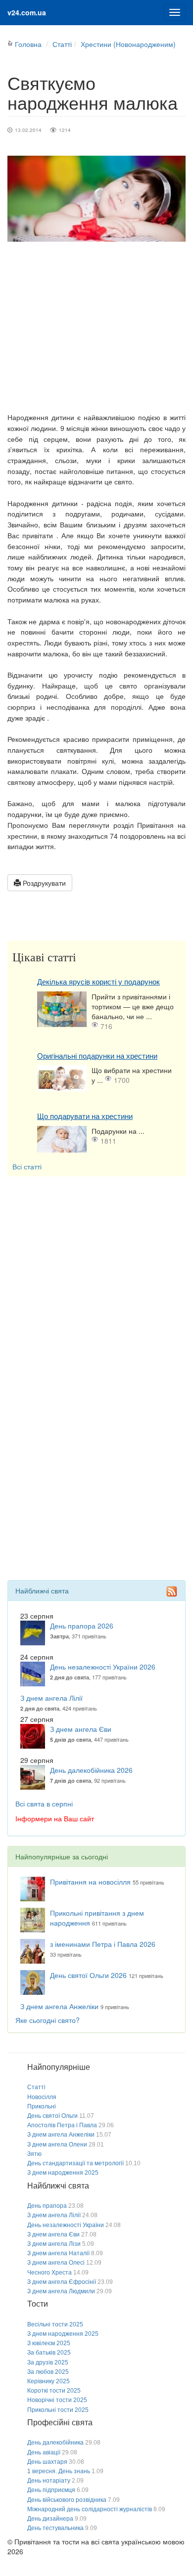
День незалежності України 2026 (103, 1667)
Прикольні (42, 2106)
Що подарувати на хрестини (85, 1116)
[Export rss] (172, 1591)
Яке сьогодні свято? (48, 2020)
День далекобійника (55, 2443)
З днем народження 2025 (63, 2173)
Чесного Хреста (49, 2273)
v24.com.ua (27, 12)
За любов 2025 (48, 2372)
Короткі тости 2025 (54, 2391)
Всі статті (27, 1166)
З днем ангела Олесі (56, 2263)
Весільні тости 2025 (55, 2324)
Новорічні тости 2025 (57, 2400)
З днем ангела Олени (57, 2145)
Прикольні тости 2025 (58, 2410)
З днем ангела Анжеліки (59, 2006)
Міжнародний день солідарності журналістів (90, 2509)
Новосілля (42, 2097)
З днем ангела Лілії (51, 1698)
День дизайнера (50, 2519)
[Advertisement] (96, 327)
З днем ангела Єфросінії (62, 2282)
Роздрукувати (43, 883)
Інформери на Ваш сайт (55, 1818)
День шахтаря (47, 2462)
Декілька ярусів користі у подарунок (98, 982)
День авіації (44, 2452)
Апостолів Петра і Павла (62, 2125)
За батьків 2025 (49, 2353)
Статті (62, 44)
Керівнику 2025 (48, 2381)
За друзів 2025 (48, 2362)
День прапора (47, 2206)
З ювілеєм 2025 (49, 2343)
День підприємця (51, 2490)
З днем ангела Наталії (58, 2253)
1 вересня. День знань (59, 2471)
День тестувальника (55, 2528)
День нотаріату (49, 2481)
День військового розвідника (67, 2500)
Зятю (34, 2154)
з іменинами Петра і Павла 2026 (103, 1944)
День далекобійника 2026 (91, 1770)
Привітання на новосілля (90, 1882)
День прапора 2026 (82, 1626)
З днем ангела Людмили (61, 2291)
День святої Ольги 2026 (88, 1975)
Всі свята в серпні (44, 1803)
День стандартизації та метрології (75, 2163)
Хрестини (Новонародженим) (128, 44)
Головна (28, 44)
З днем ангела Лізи (54, 2244)
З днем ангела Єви (81, 1729)
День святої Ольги (52, 2116)
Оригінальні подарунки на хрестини (97, 1056)
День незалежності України (66, 2225)
